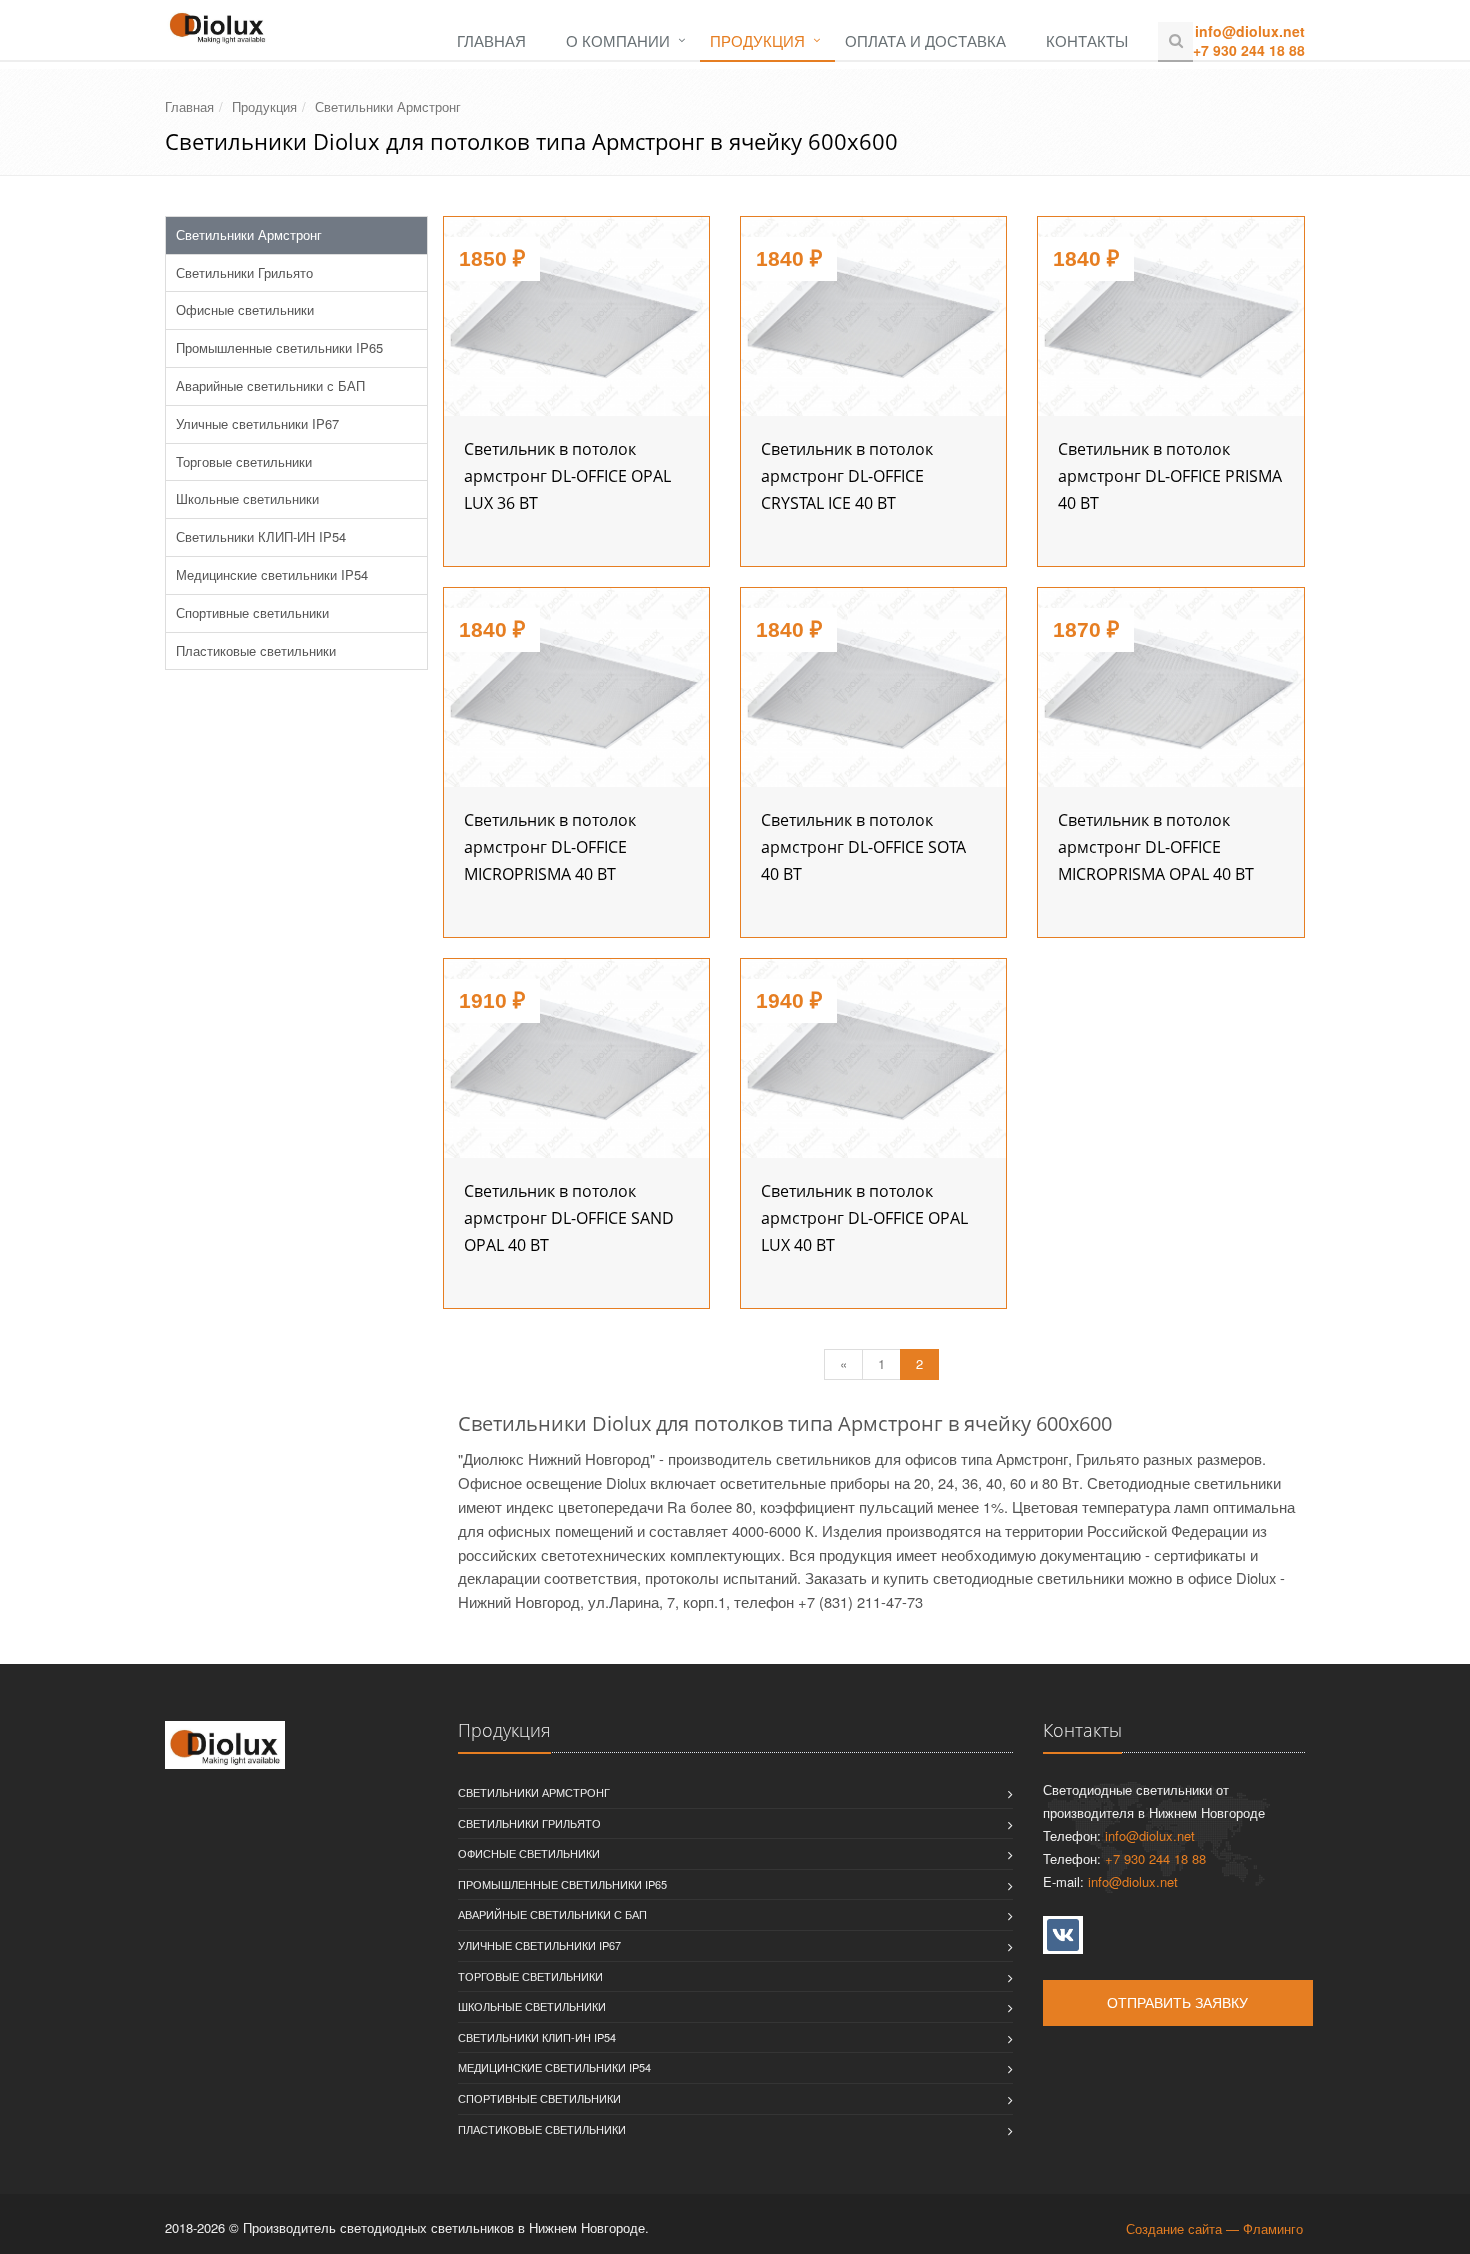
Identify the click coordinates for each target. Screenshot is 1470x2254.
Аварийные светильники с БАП (270, 385)
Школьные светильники (247, 498)
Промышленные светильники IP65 (279, 347)
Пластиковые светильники (256, 650)
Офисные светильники (245, 309)
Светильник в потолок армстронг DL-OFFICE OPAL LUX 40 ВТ (864, 1218)
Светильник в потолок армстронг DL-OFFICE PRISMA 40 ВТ (1170, 476)
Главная (491, 40)
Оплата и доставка (925, 40)
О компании (618, 40)
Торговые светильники (244, 461)
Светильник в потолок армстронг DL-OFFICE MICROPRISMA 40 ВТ (550, 847)
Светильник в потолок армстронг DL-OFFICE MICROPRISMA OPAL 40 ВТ (1156, 847)
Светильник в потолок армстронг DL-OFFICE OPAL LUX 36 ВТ (567, 476)
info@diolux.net (1250, 31)
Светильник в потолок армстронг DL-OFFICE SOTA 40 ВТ (863, 847)
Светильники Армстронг (388, 106)
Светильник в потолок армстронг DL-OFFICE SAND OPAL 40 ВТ (569, 1218)
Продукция (757, 40)
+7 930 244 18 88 (1249, 50)
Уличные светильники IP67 (257, 423)
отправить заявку (1177, 2003)
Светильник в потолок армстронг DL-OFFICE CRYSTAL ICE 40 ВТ (847, 476)
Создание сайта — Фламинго (1214, 2228)
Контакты (1087, 40)
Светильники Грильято (244, 272)
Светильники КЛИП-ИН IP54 (261, 536)
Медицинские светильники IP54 (272, 574)
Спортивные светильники (252, 612)
